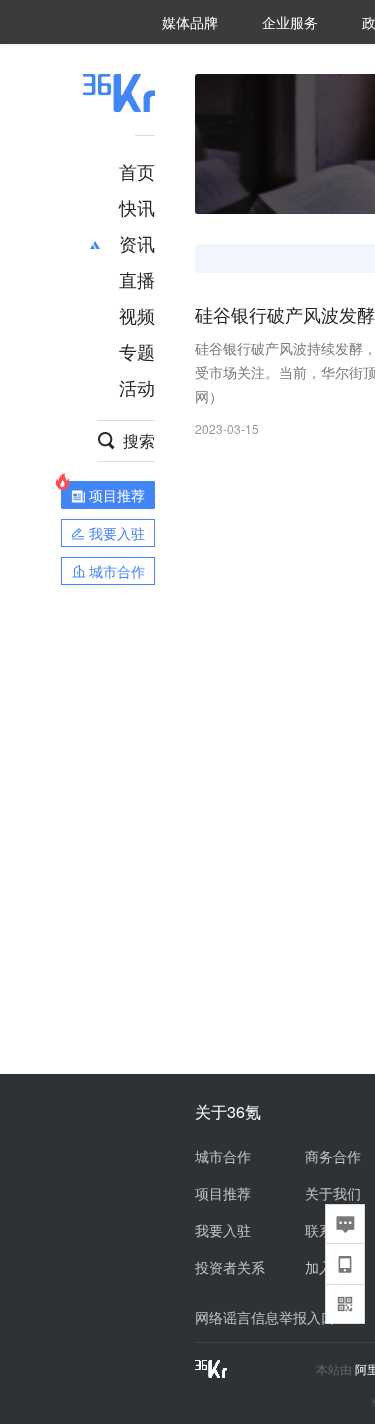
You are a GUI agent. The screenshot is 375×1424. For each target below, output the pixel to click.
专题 (137, 351)
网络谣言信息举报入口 (265, 1317)
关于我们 (333, 1193)
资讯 (137, 243)
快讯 (137, 207)
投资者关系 (230, 1267)
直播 (137, 279)
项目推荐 (223, 1193)
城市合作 (223, 1156)
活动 (137, 387)
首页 (137, 171)
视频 (137, 315)
